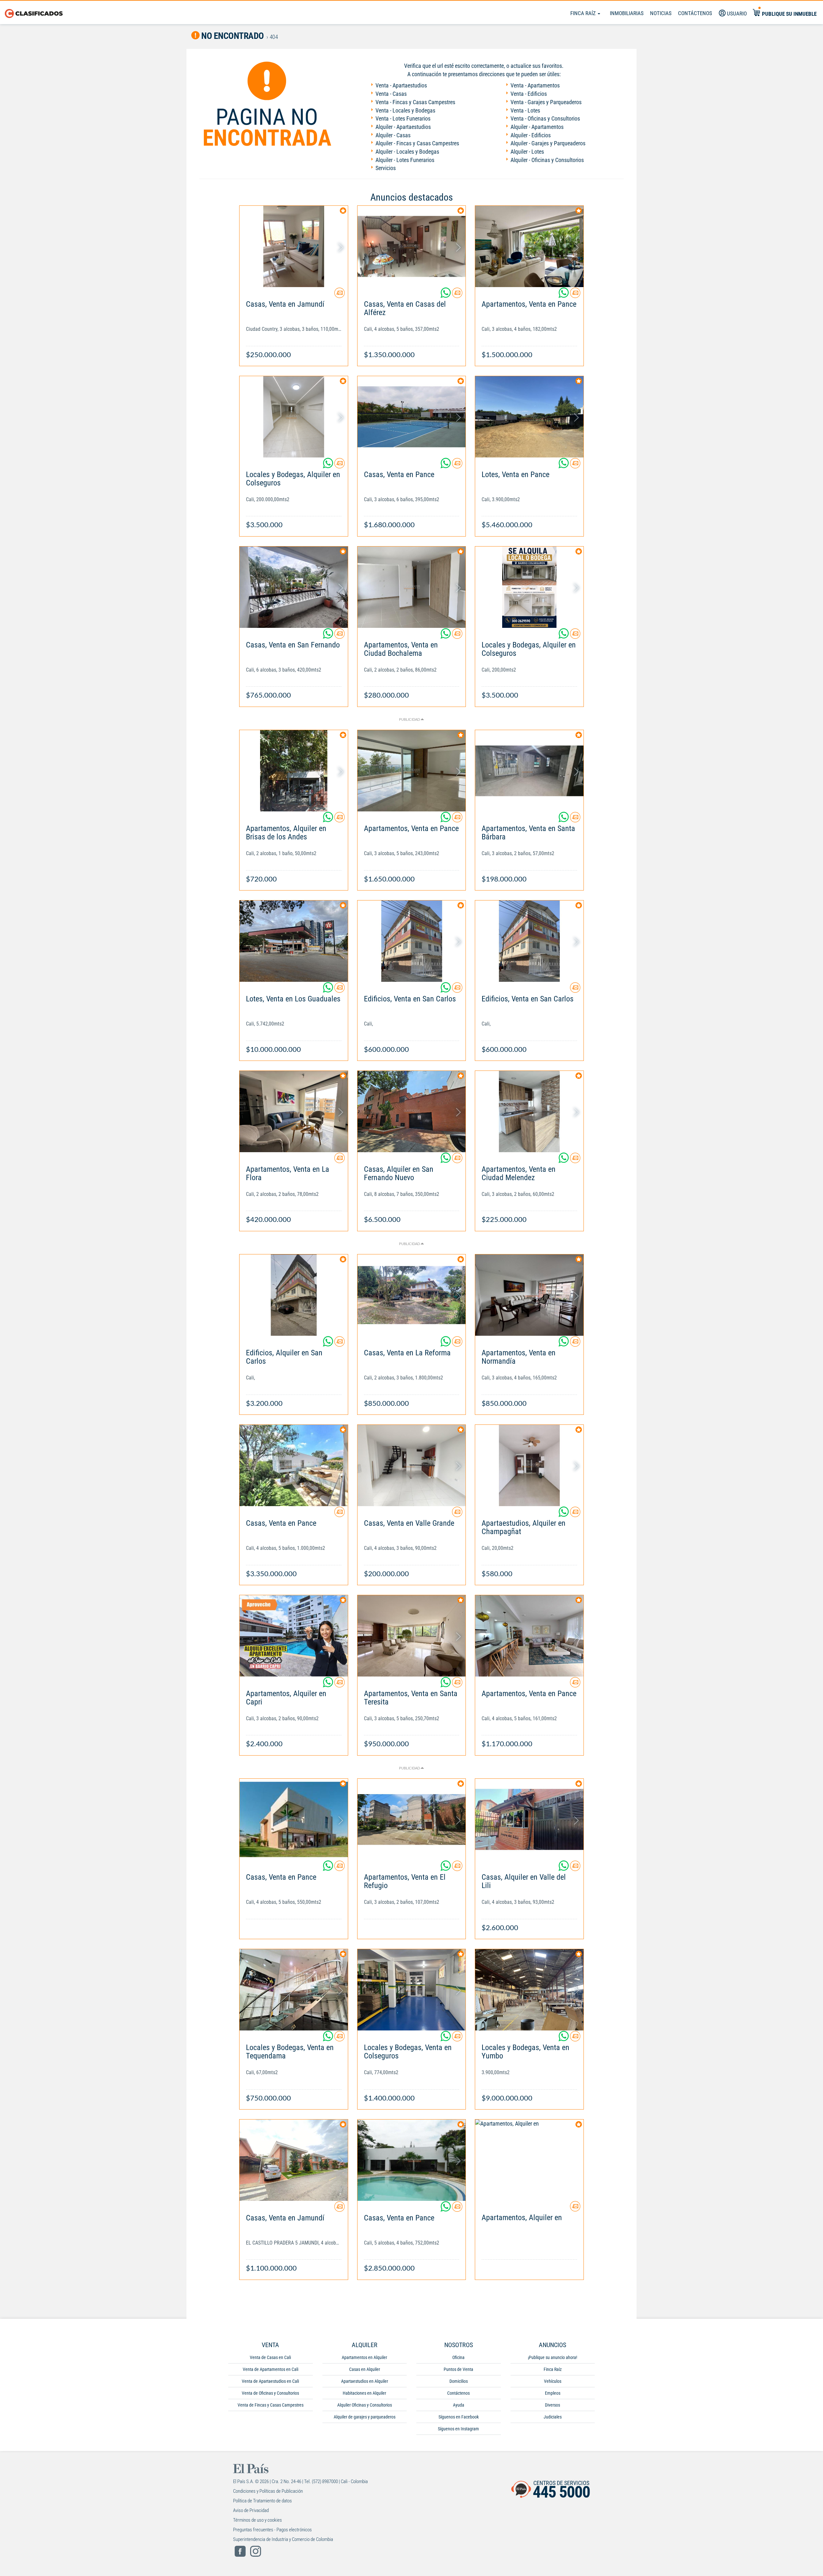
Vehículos (553, 2381)
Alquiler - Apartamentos (537, 127)
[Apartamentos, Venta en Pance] (529, 246)
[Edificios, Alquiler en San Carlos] (294, 1295)
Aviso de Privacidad (251, 2510)
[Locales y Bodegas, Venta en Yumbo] (529, 1990)
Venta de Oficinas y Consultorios (270, 2393)
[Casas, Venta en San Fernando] (294, 587)
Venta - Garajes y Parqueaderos (546, 102)
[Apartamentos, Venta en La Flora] (294, 1112)
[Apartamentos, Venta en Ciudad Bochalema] (412, 587)
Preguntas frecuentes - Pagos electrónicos (272, 2530)
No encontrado (232, 36)
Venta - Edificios (529, 94)
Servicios (386, 168)
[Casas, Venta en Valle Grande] (412, 1465)
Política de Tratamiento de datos (262, 2501)
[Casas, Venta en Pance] (412, 417)
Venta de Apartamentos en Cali (271, 2369)
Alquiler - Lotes (527, 152)
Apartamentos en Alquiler (364, 2357)
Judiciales (553, 2417)
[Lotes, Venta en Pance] (529, 417)
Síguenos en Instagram (458, 2429)
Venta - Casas (391, 94)
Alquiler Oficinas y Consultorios (365, 2405)
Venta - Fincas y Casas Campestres (415, 102)
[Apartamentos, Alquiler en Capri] (294, 1636)
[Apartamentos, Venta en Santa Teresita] (412, 1636)
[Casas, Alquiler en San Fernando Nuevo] (412, 1112)
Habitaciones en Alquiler (364, 2393)
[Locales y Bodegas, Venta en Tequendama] (294, 1990)
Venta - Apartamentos (535, 85)
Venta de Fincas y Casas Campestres (271, 2405)
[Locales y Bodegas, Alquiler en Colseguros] (294, 417)
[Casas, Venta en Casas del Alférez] (412, 246)
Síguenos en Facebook (459, 2417)
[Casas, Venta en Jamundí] (294, 246)
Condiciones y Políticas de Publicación (268, 2491)
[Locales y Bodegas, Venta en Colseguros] (412, 1990)
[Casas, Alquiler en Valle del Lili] (529, 1819)
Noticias (661, 13)
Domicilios (459, 2381)
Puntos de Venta (458, 2369)
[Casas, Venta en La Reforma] (412, 1295)
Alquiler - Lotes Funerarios (405, 160)
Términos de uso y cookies (258, 2520)
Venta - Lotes (525, 110)
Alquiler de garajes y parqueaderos (365, 2417)
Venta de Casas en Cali (270, 2357)
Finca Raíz (584, 13)
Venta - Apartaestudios (401, 85)
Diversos (552, 2405)
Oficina (458, 2357)
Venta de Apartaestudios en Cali (270, 2381)
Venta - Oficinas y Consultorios (545, 118)
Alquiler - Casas (393, 135)
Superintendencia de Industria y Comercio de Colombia (283, 2539)
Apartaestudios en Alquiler (365, 2381)
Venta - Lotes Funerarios (403, 118)
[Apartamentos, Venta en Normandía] (529, 1295)
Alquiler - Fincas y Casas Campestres (417, 143)
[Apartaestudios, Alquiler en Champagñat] (529, 1465)
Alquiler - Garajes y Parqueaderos (548, 143)
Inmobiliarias (627, 13)
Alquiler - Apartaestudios (403, 127)
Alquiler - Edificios (531, 135)
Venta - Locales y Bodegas (405, 110)
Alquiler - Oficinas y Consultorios (547, 160)
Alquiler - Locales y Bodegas (407, 152)
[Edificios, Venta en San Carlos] (412, 941)
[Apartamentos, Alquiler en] (529, 2160)
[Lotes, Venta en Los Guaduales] (294, 941)
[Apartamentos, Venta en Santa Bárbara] (529, 771)
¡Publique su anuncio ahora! (552, 2357)
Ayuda (459, 2405)
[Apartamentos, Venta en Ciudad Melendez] (529, 1112)
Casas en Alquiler (365, 2369)
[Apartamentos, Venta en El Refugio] (412, 1819)
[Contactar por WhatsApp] (446, 295)
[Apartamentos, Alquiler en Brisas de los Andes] (294, 771)
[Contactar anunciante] (339, 295)
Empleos (553, 2393)
